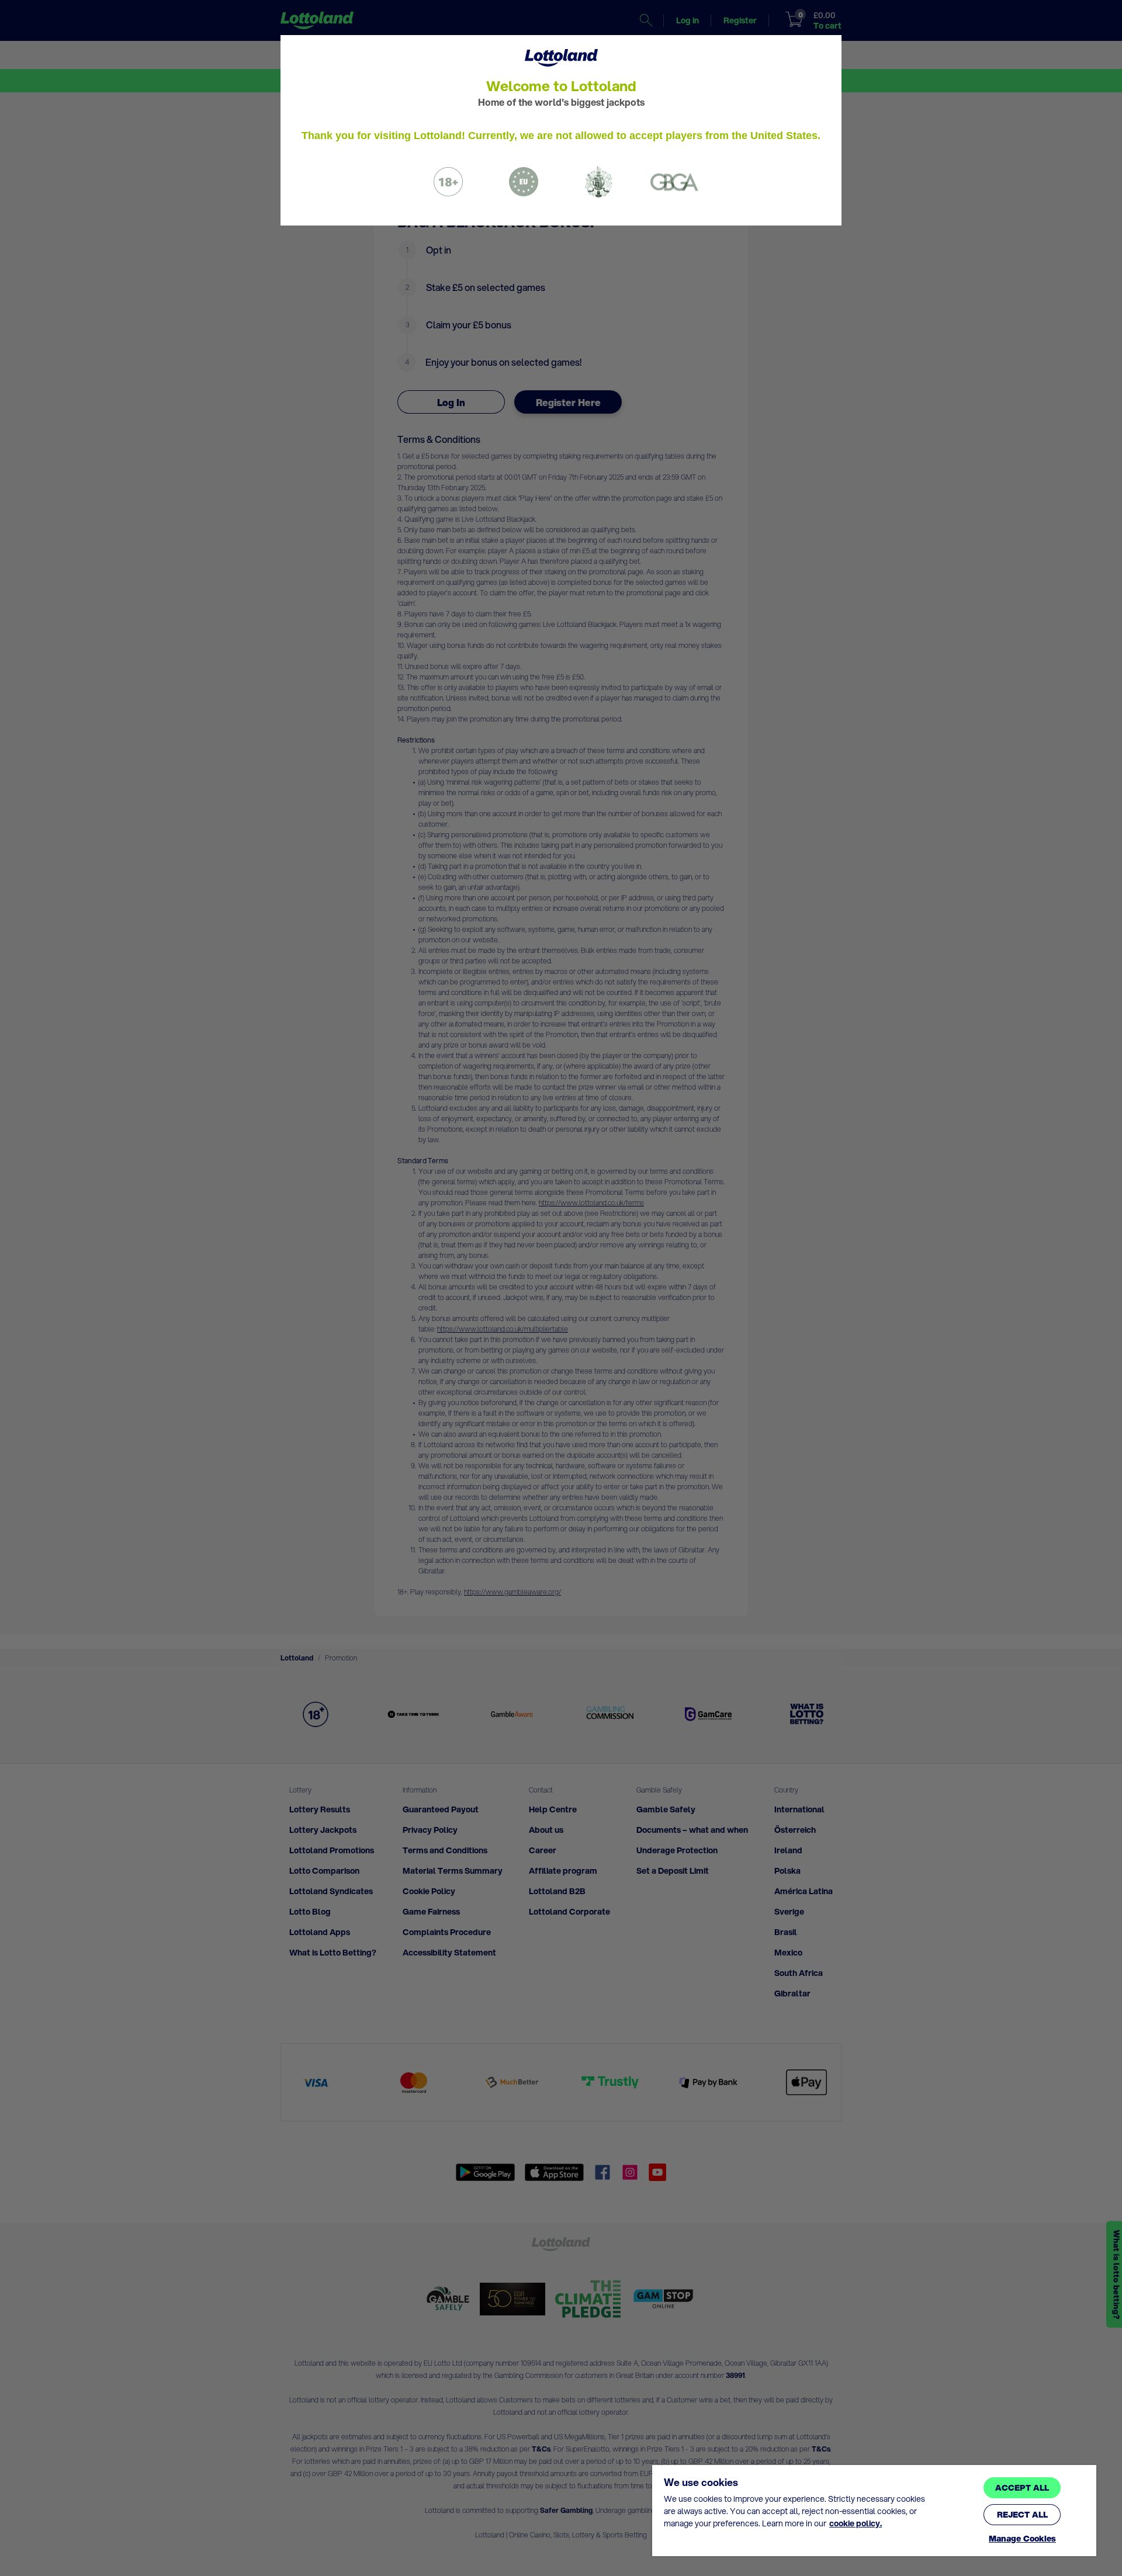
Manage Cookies (1022, 2539)
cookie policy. (856, 2523)
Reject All (1022, 2515)
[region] (874, 2511)
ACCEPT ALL (1022, 2488)
